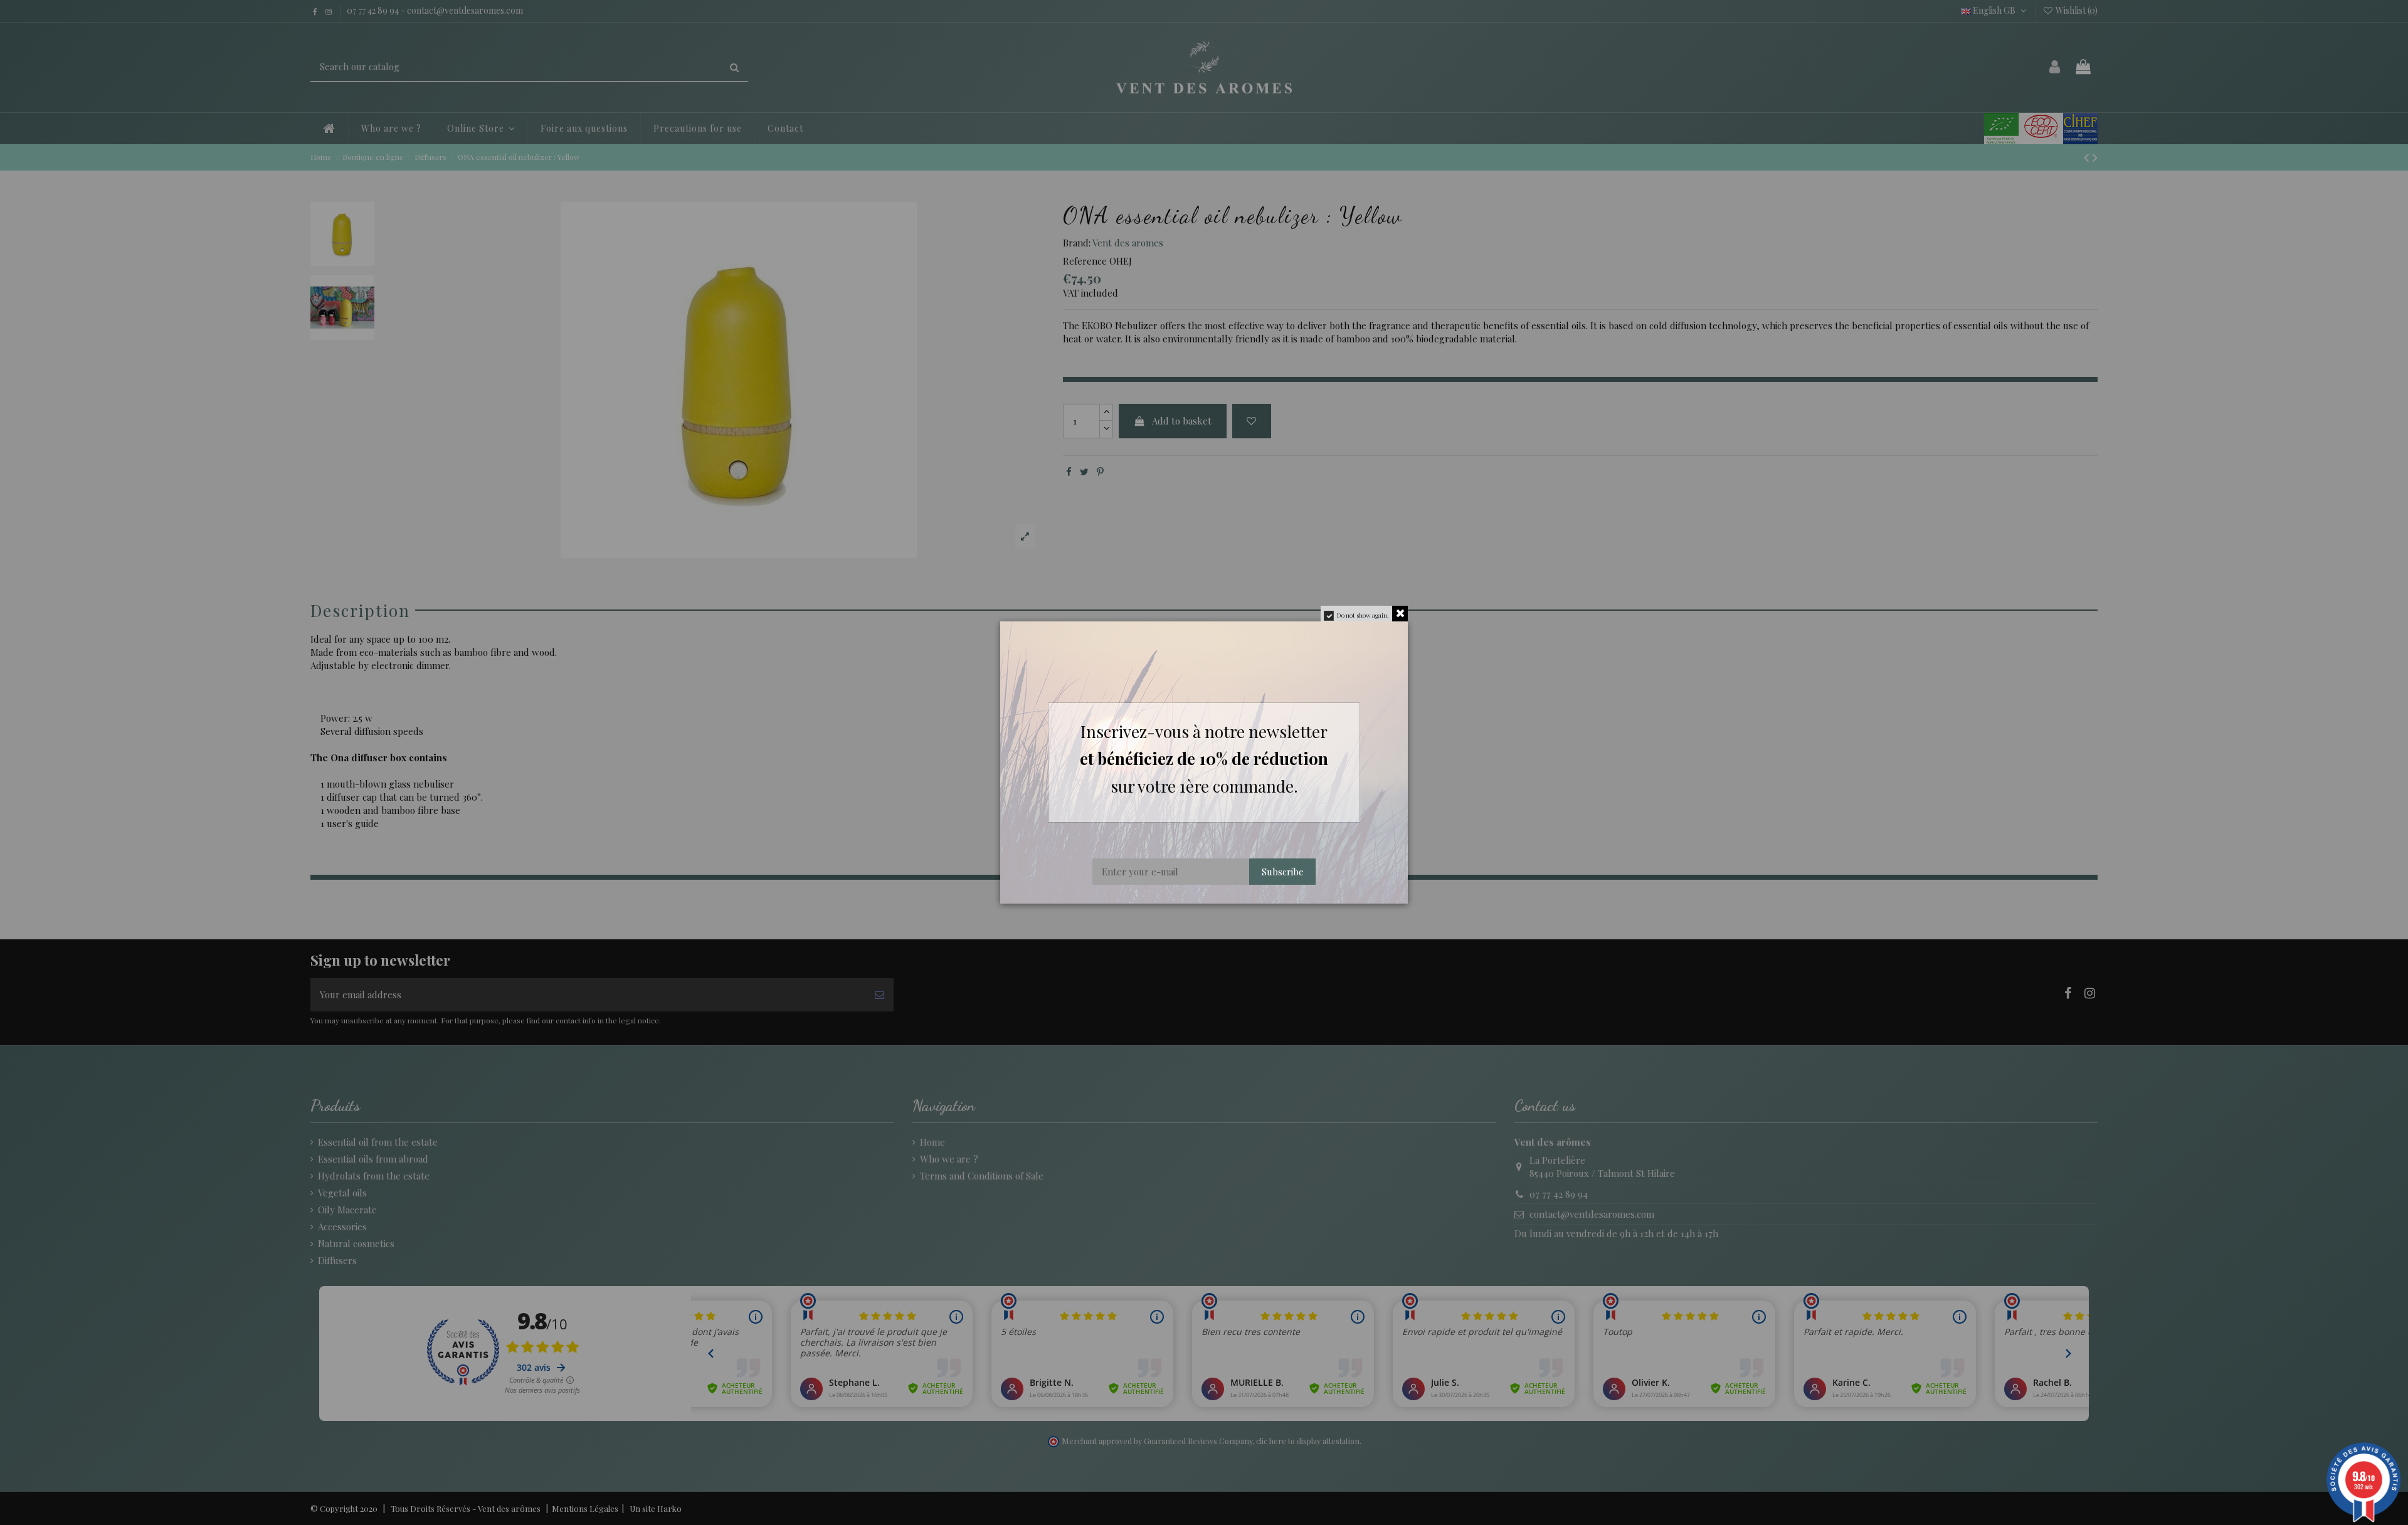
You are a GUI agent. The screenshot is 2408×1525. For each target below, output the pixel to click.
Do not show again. (1363, 615)
